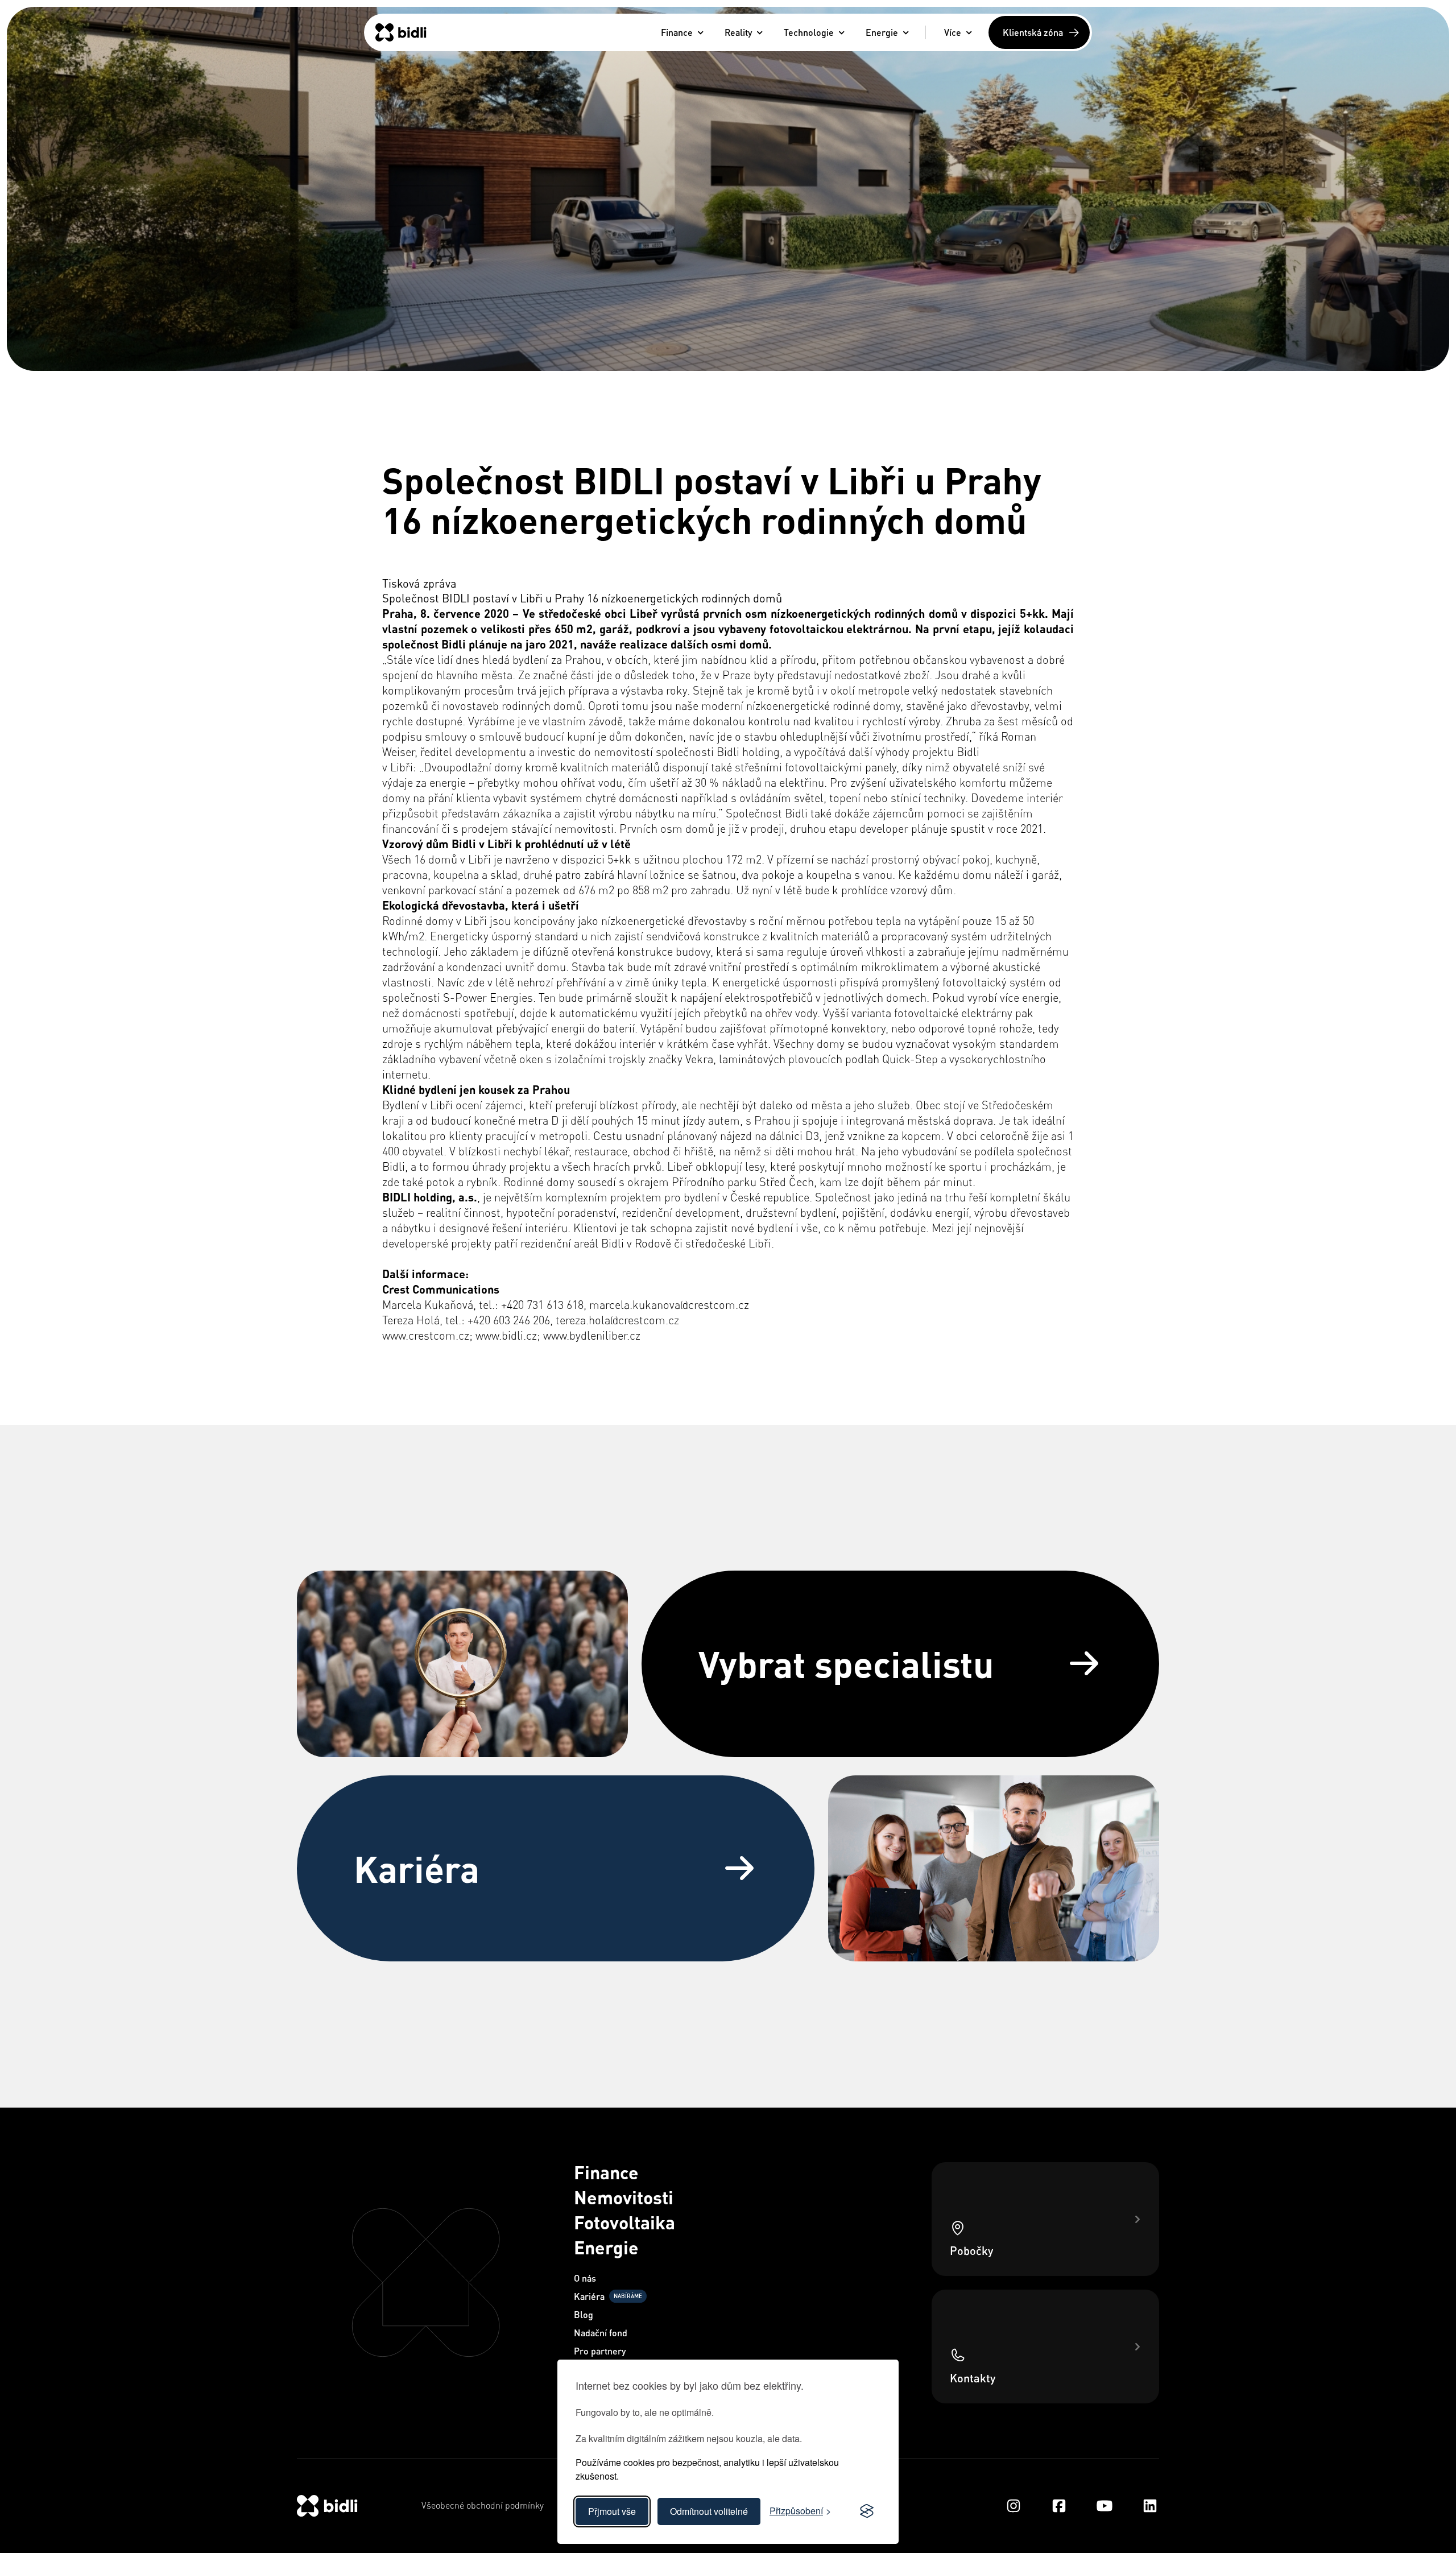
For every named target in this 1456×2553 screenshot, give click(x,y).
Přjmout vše (612, 2511)
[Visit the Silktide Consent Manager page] (867, 2511)
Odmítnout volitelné (709, 2511)
